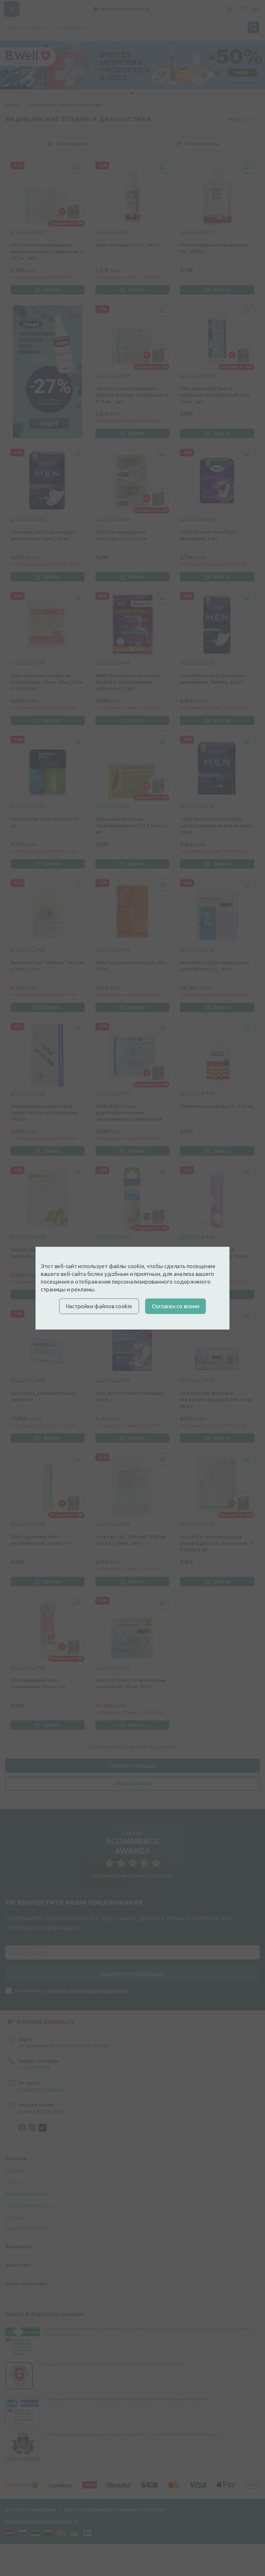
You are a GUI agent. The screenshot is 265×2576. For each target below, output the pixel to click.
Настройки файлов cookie (99, 1306)
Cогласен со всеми (176, 1306)
